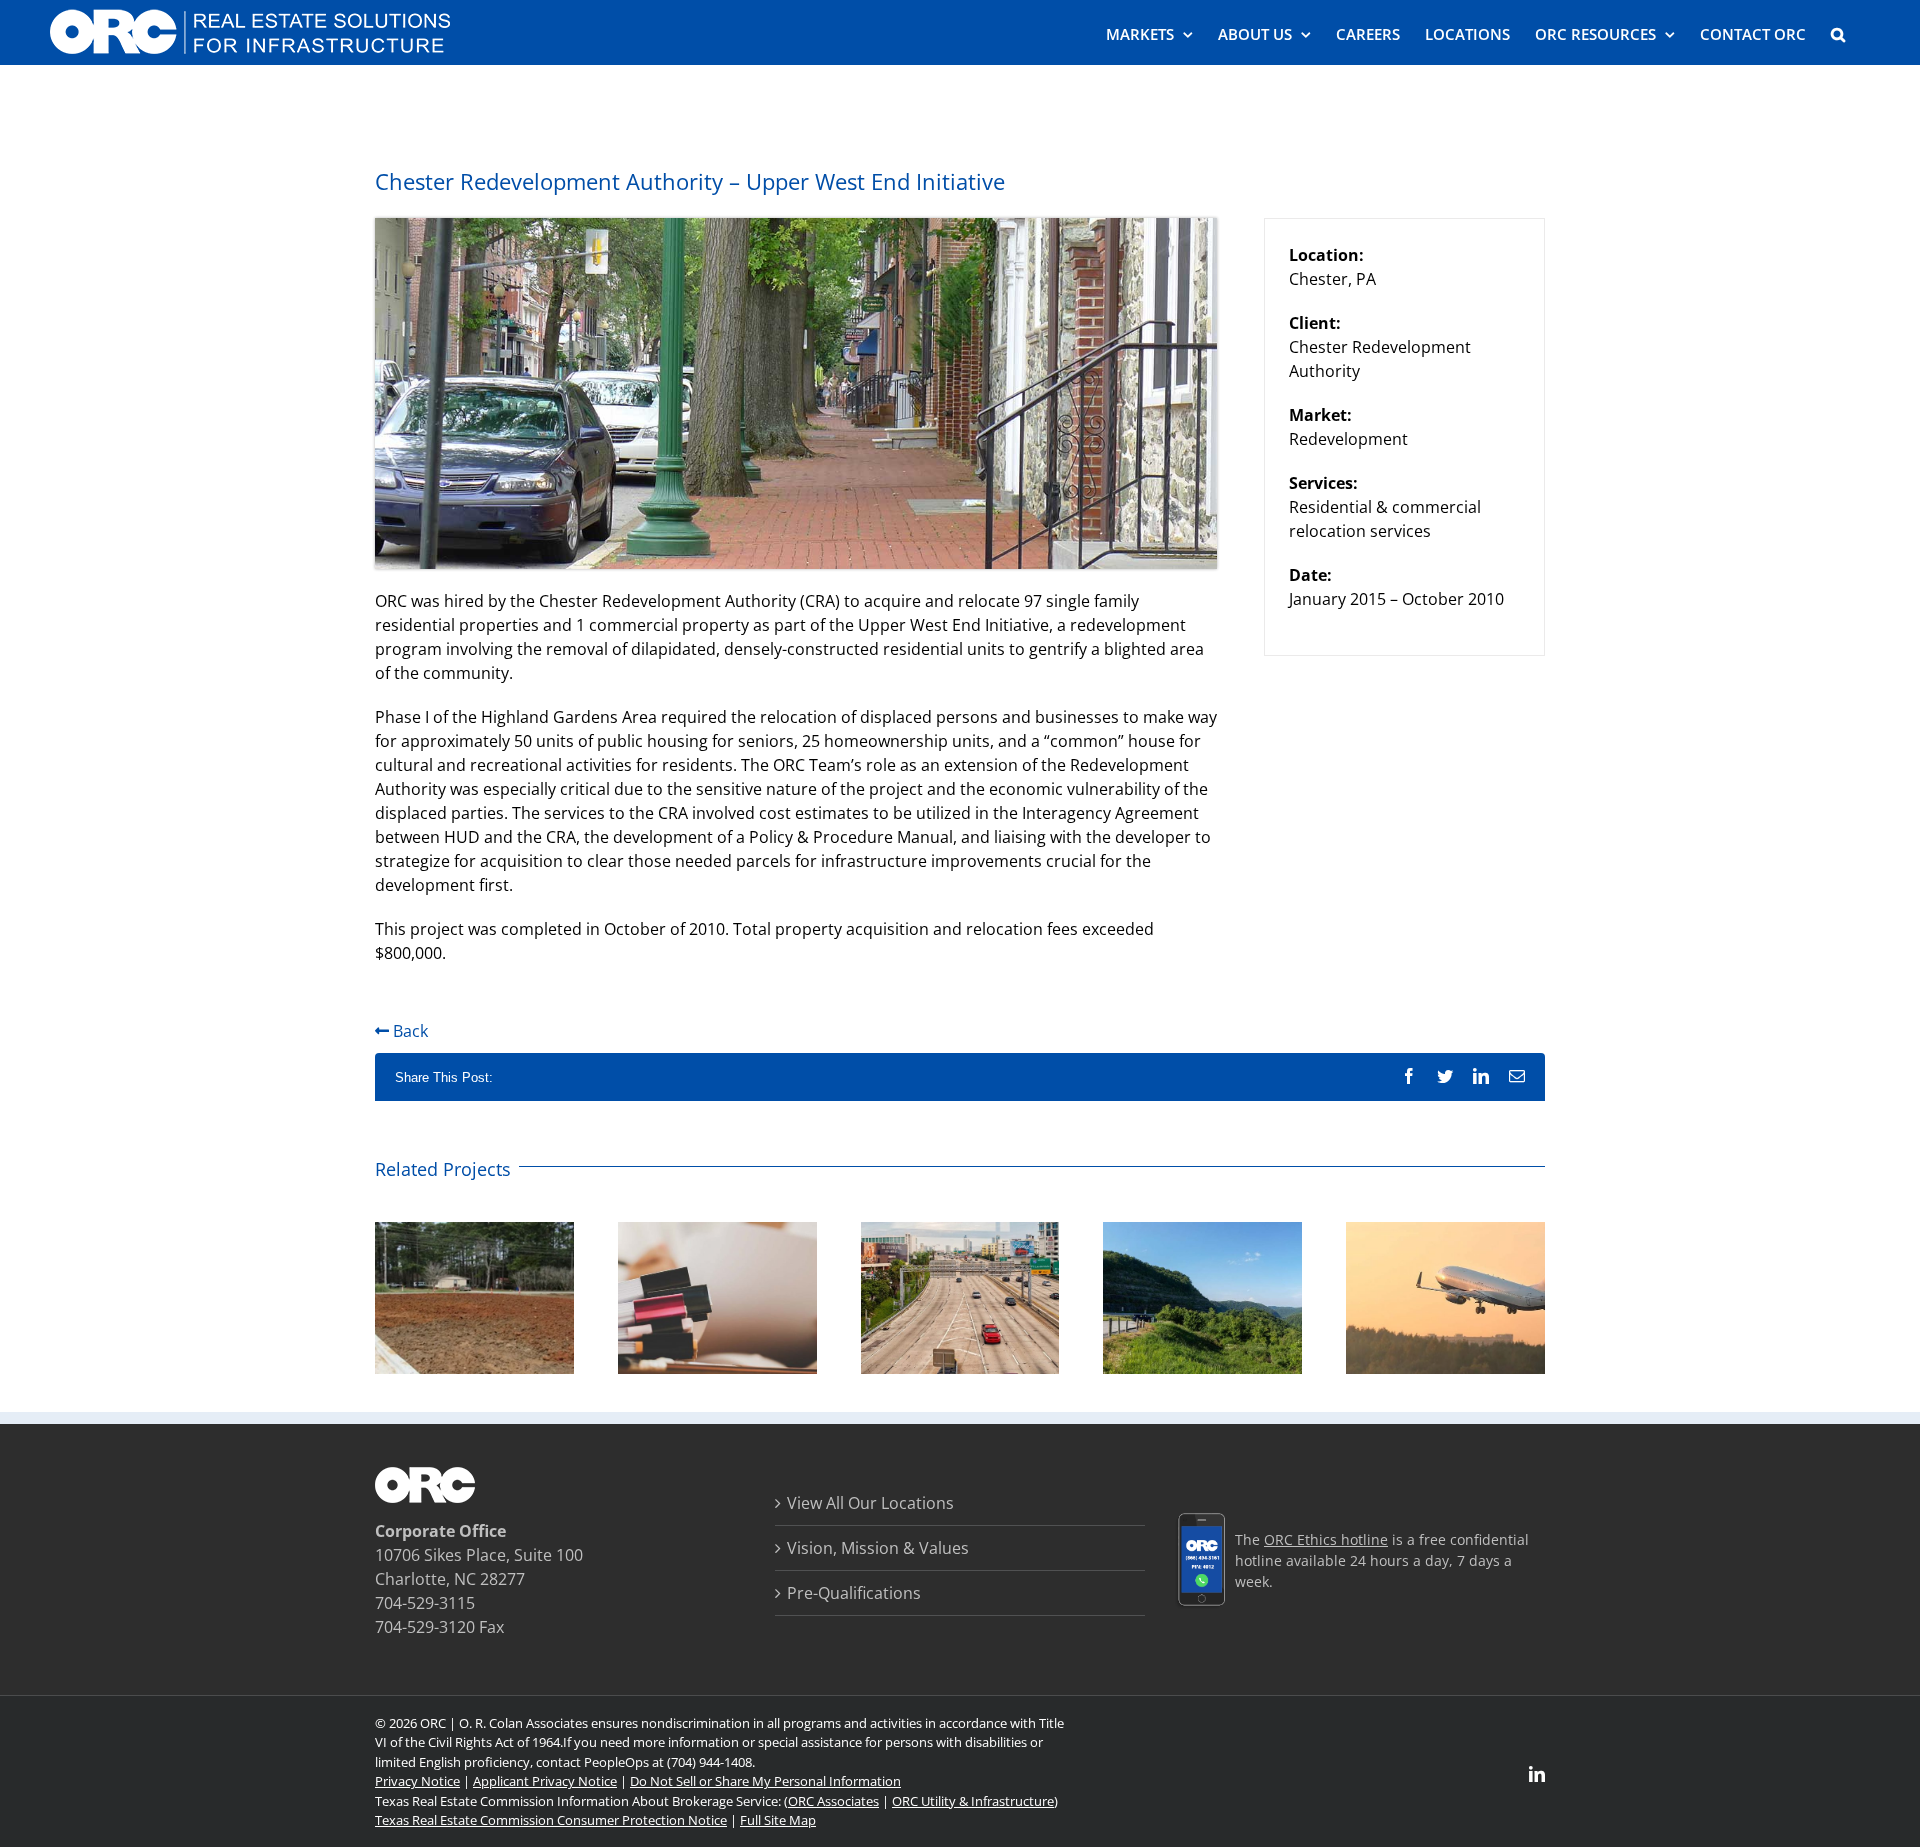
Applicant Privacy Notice (545, 1781)
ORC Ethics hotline (1326, 1539)
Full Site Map (778, 1820)
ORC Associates (833, 1801)
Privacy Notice (417, 1781)
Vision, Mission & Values (878, 1548)
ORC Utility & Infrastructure (973, 1801)
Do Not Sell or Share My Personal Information (765, 1781)
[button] (1838, 32)
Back (408, 1031)
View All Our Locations (870, 1503)
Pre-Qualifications (854, 1593)
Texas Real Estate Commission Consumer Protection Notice (551, 1820)
